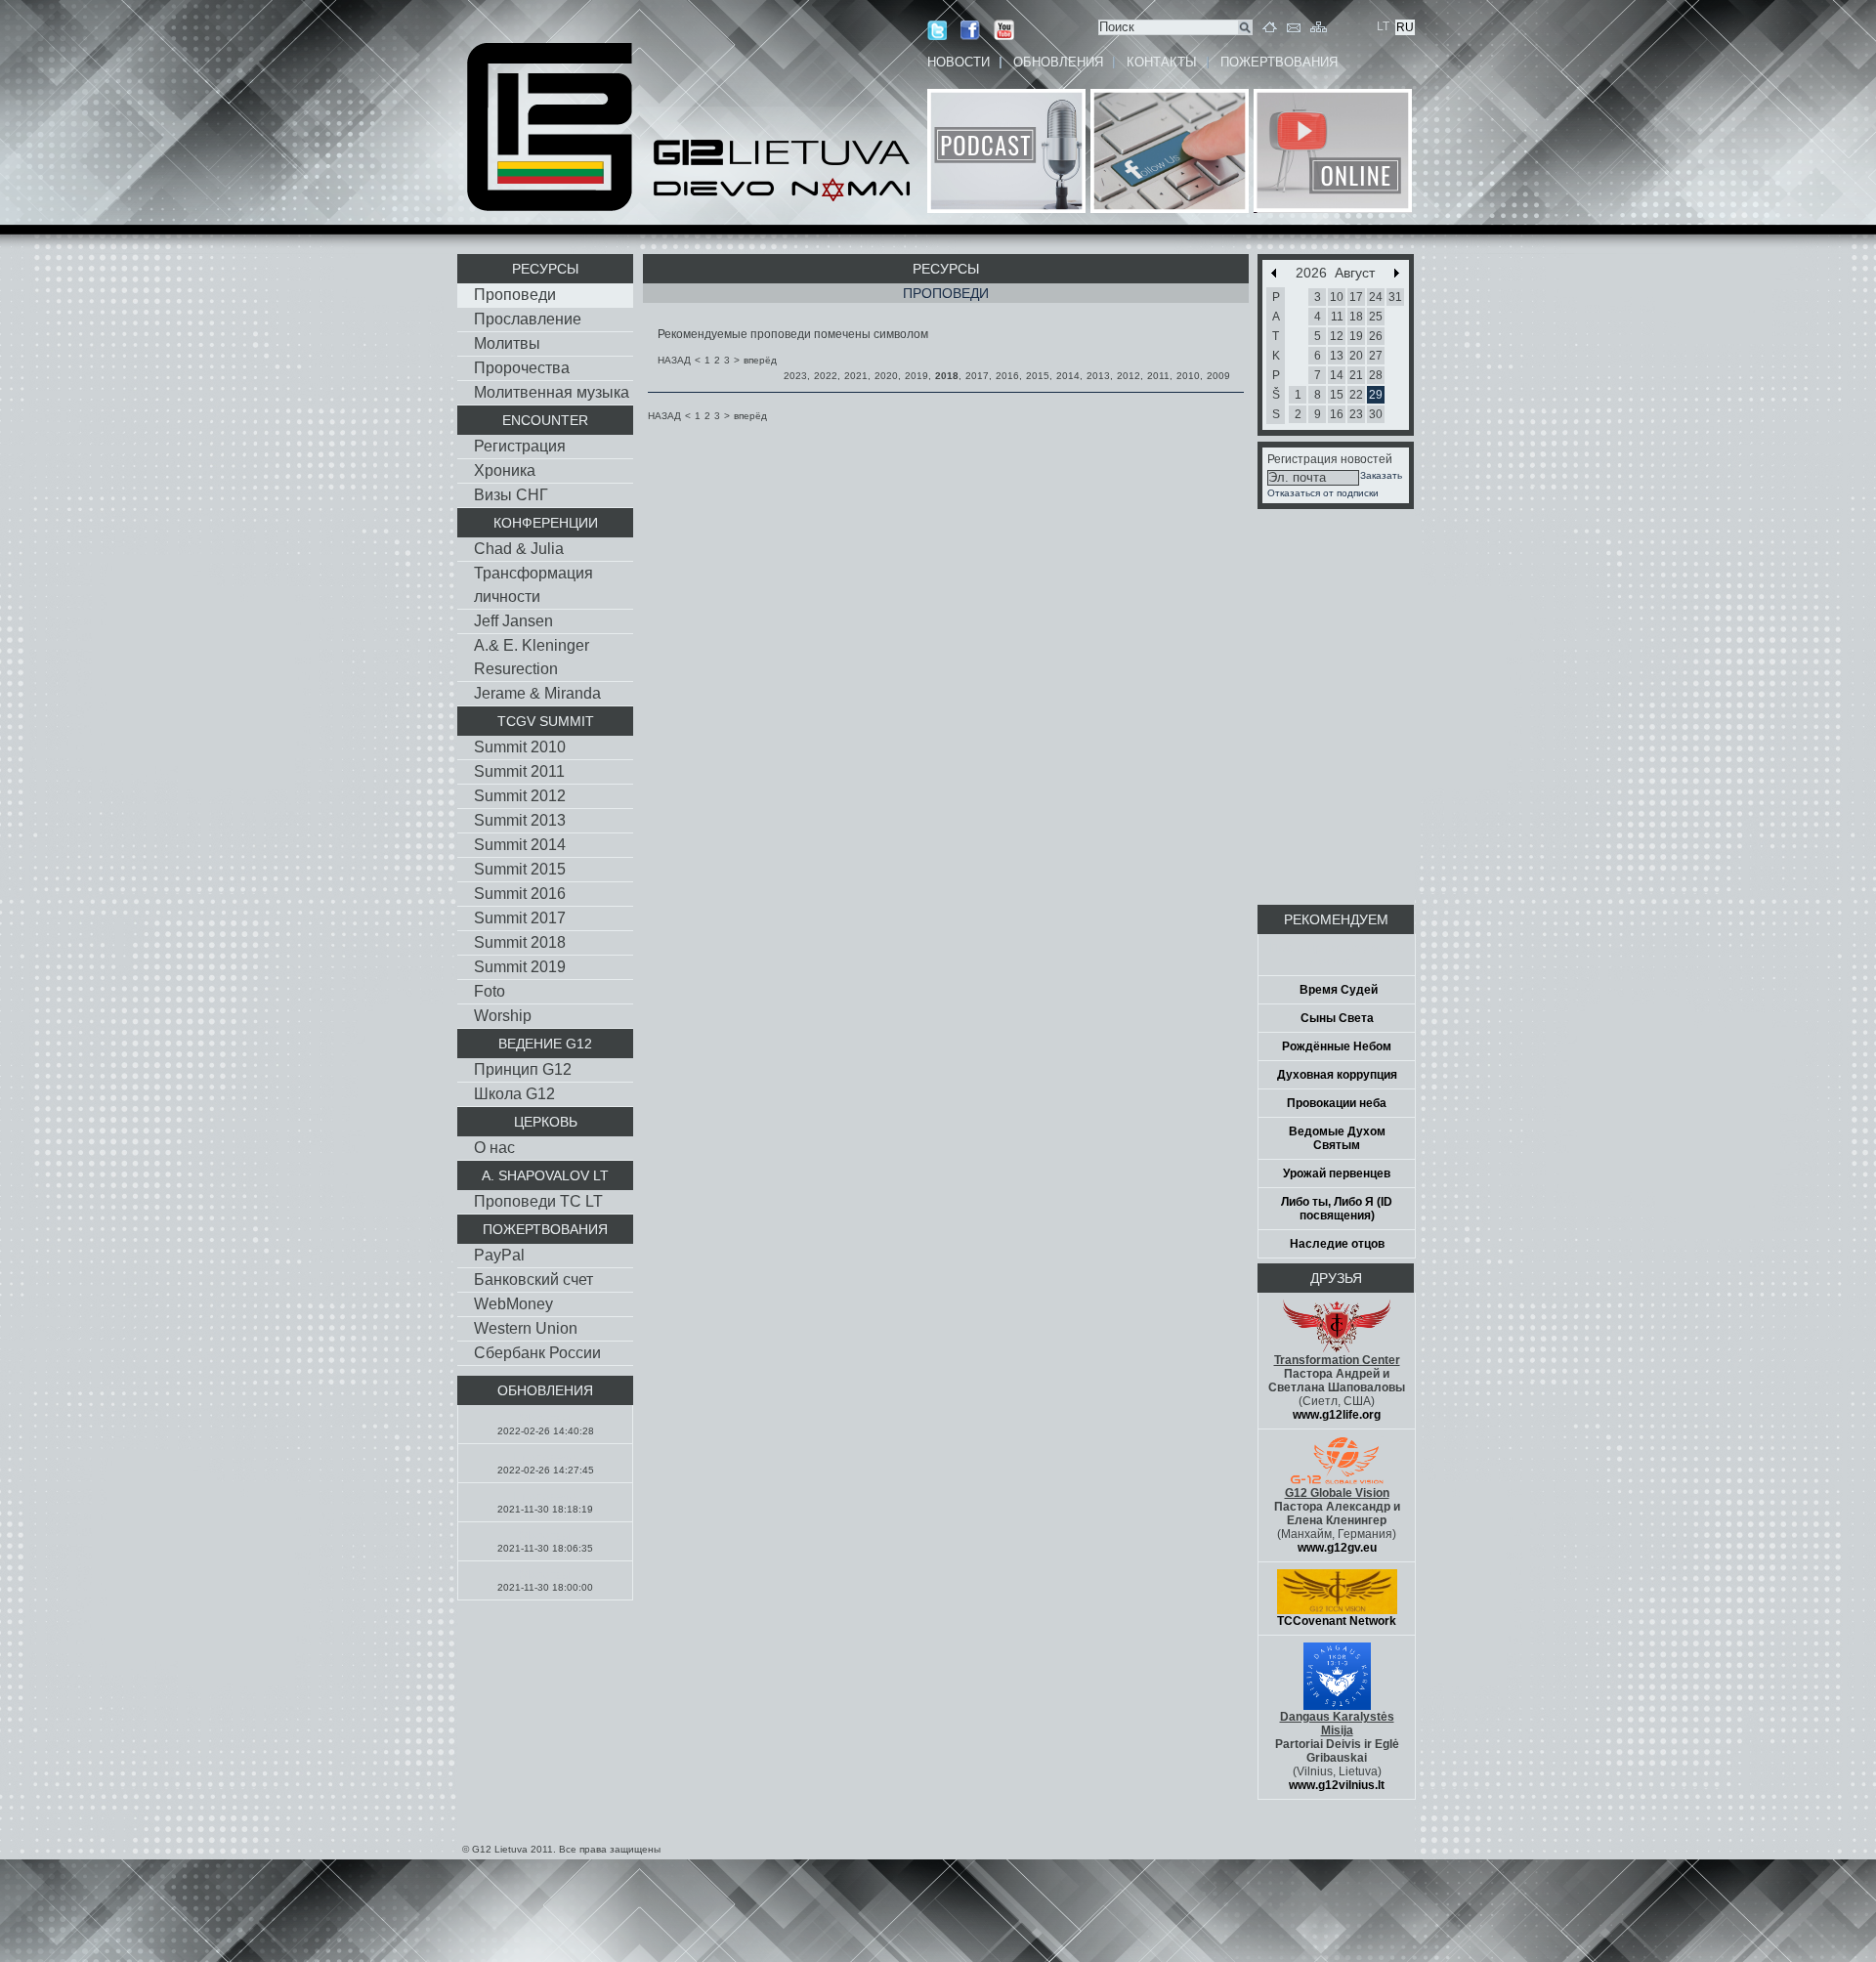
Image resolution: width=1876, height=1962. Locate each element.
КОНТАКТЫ (1162, 62)
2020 (886, 376)
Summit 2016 (520, 894)
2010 (1188, 376)
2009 (1218, 376)
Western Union (526, 1328)
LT (1383, 26)
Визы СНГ (511, 495)
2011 (1158, 376)
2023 (795, 376)
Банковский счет (533, 1280)
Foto (490, 991)
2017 (977, 376)
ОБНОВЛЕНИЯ (1058, 62)
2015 (1038, 376)
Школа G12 (514, 1094)
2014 (1068, 376)
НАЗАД (674, 360)
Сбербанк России (537, 1353)
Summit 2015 (520, 869)
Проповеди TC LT (538, 1201)
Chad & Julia (519, 549)
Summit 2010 (520, 747)
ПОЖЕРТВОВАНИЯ (1279, 62)
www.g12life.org (1337, 1415)
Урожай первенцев (1337, 1173)
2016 (1007, 376)
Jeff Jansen (513, 621)
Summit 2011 (519, 771)
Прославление (528, 319)
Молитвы (507, 343)
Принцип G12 (523, 1069)
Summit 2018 (520, 942)
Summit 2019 (520, 967)
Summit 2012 (520, 796)
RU (1405, 27)
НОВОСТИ (959, 62)
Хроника (505, 470)
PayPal (499, 1255)
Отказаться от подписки (1323, 493)
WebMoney (513, 1304)
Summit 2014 (520, 845)
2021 (856, 376)
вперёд (760, 360)
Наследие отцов (1337, 1244)
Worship (503, 1016)
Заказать (1381, 475)
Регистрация (520, 446)
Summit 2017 (520, 918)
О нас (494, 1148)
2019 (917, 376)
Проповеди (515, 295)
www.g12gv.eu (1337, 1548)
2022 (826, 376)
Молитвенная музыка (552, 392)
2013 (1098, 376)
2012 (1129, 376)
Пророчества (522, 368)
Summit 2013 (520, 820)
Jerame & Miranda (537, 693)
